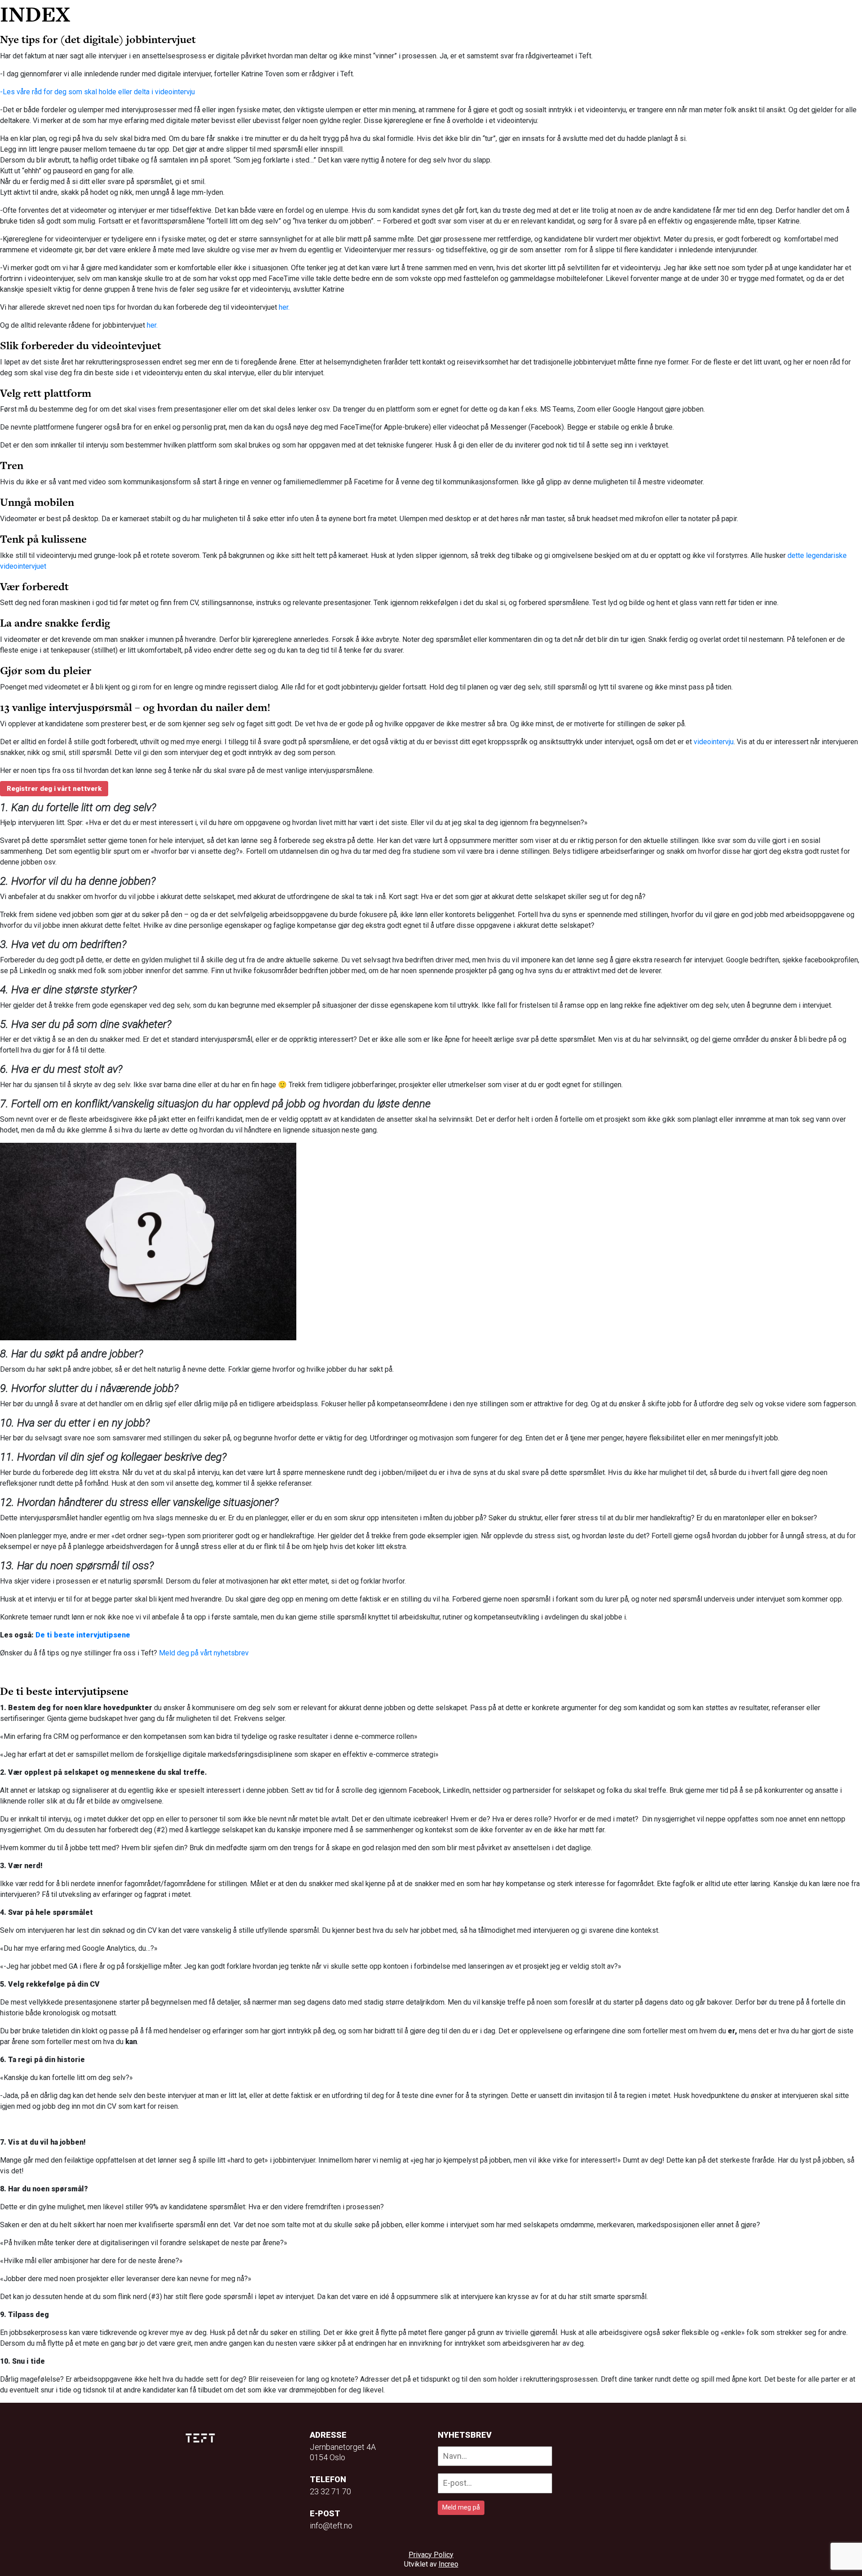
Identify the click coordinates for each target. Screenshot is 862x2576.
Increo (449, 2564)
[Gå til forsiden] (201, 14)
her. (284, 307)
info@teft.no (331, 2526)
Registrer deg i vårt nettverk (54, 789)
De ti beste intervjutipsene (83, 1635)
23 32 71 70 (330, 2491)
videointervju (714, 742)
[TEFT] (202, 2438)
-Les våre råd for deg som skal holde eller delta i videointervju (97, 92)
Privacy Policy (431, 2555)
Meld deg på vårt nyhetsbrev (204, 1653)
